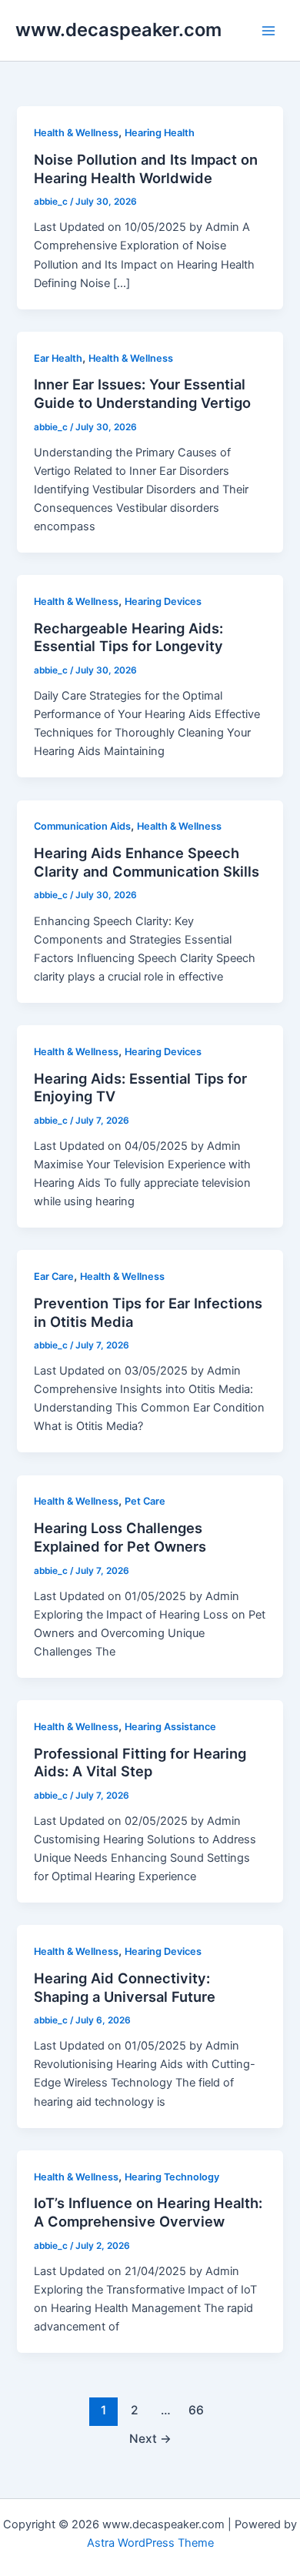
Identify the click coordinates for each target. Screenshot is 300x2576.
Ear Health (58, 358)
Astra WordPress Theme (150, 2543)
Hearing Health (160, 133)
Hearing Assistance (170, 1727)
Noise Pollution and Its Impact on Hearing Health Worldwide (146, 169)
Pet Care (145, 1501)
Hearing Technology (172, 2177)
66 (196, 2410)
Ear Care (54, 1276)
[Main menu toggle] (268, 31)
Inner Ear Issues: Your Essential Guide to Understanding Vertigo (142, 393)
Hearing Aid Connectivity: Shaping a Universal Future (125, 1987)
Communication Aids (82, 826)
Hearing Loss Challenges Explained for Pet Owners (120, 1537)
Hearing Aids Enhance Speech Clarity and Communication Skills (147, 862)
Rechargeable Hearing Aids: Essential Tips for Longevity (128, 637)
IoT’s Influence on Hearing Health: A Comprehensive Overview (148, 2212)
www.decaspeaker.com (118, 30)
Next (150, 2439)
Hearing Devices (163, 601)
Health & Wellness (76, 133)
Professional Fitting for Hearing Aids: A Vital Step (140, 1762)
